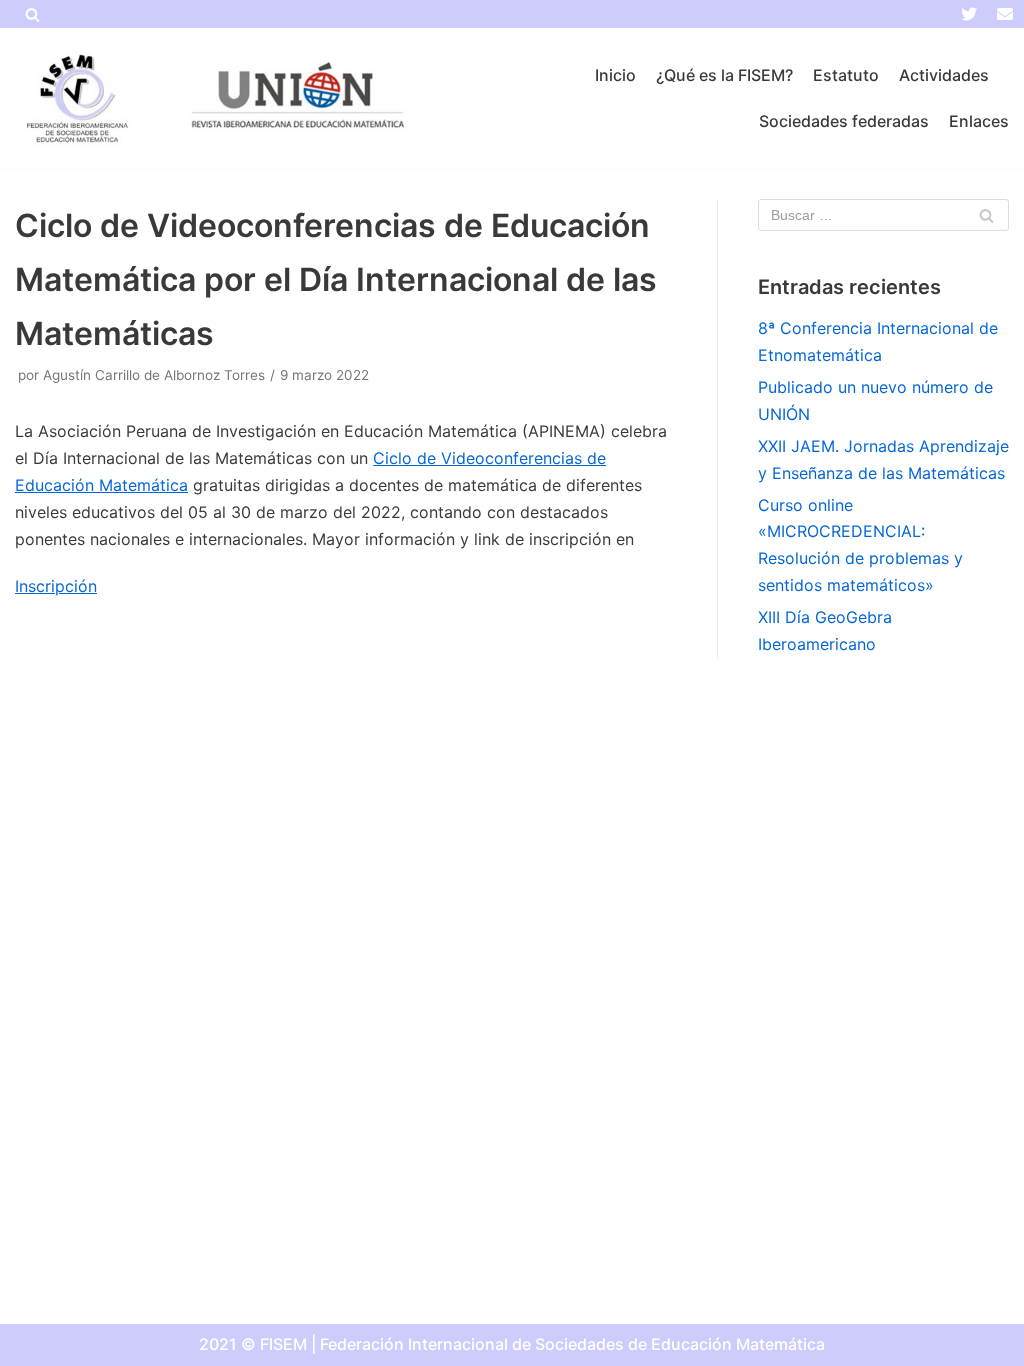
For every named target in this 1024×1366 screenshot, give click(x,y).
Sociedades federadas (844, 121)
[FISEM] (75, 98)
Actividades (944, 75)
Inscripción (56, 586)
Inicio (615, 75)
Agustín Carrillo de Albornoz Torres (154, 375)
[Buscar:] (883, 215)
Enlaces (979, 121)
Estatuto (846, 75)
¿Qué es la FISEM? (724, 75)
